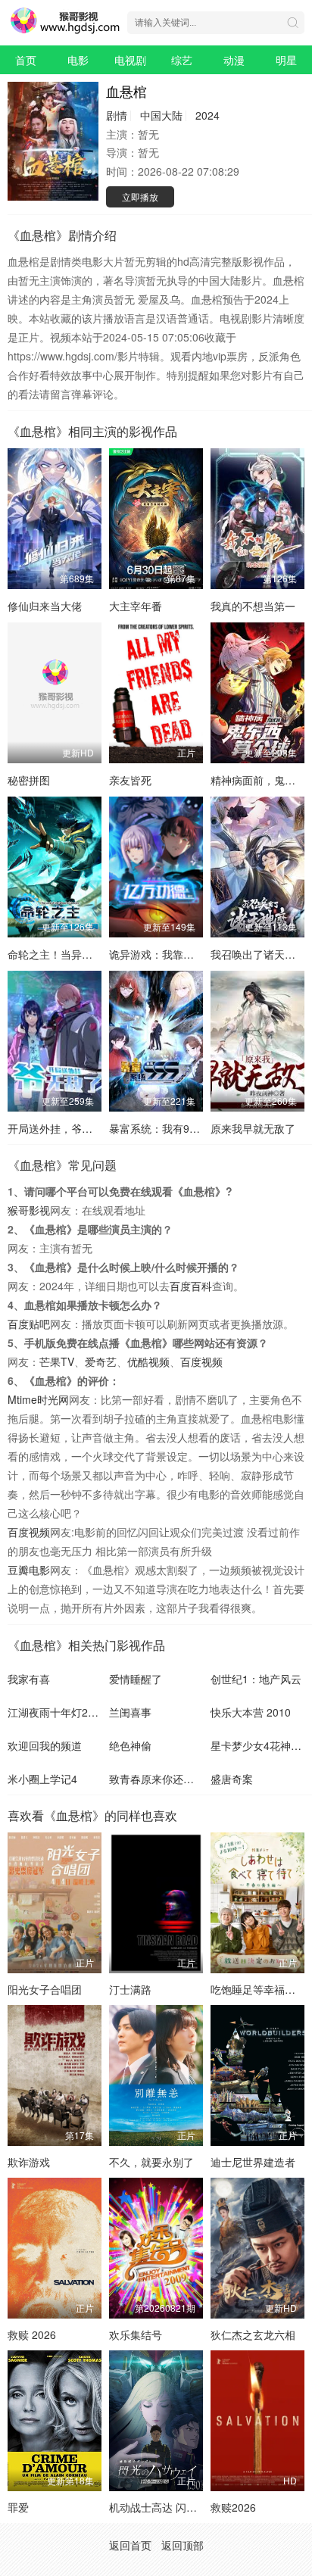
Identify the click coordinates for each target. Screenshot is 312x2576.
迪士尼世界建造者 (253, 2162)
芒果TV (57, 1361)
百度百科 (191, 1286)
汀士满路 (130, 1989)
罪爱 (18, 2507)
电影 (78, 60)
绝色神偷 (130, 1745)
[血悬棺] (53, 141)
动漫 (234, 60)
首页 (26, 60)
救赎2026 (233, 2507)
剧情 (117, 115)
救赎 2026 (32, 2334)
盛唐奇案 (232, 1779)
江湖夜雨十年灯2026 (57, 1712)
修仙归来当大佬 (45, 606)
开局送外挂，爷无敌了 (61, 1128)
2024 (207, 115)
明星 (286, 60)
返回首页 (130, 2545)
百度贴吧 (29, 1324)
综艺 (182, 60)
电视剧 (130, 60)
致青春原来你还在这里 (162, 1779)
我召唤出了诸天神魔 (258, 954)
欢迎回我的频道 (45, 1745)
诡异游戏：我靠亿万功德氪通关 (183, 954)
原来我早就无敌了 (253, 1128)
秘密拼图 (29, 780)
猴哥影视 (29, 1210)
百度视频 (201, 1361)
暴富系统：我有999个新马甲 (176, 1128)
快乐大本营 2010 (251, 1712)
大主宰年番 (136, 606)
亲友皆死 (130, 780)
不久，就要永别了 (151, 2162)
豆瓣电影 (29, 1570)
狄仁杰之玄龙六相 (253, 2334)
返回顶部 (183, 2545)
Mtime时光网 (38, 1399)
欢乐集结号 (136, 2334)
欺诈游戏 (29, 2162)
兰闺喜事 (130, 1712)
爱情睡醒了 (136, 1679)
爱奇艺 (101, 1361)
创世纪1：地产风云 (256, 1679)
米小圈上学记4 (42, 1779)
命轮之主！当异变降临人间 (71, 954)
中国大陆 (161, 115)
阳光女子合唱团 (45, 1989)
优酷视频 (148, 1361)
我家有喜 (29, 1679)
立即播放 (140, 196)
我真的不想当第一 (253, 606)
